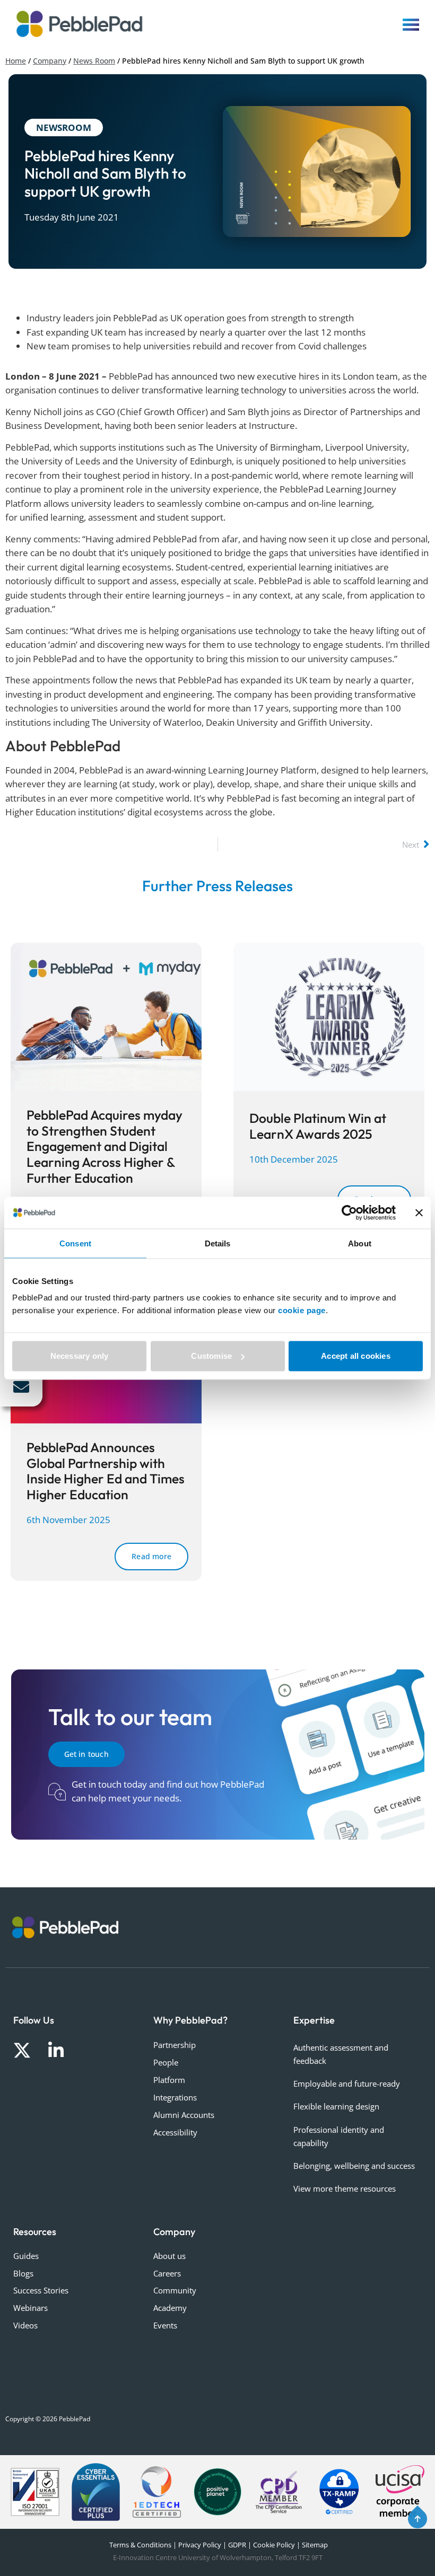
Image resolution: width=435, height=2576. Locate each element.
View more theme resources (345, 2188)
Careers (167, 2273)
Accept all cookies (356, 1356)
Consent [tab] (75, 1243)
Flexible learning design (336, 2106)
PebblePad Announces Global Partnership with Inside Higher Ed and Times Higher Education (106, 1471)
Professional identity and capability (339, 2136)
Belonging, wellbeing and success (354, 2166)
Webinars (31, 2308)
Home (16, 61)
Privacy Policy (200, 2545)
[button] (21, 1387)
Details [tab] (218, 1243)
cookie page (302, 1310)
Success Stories (41, 2290)
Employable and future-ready (347, 2083)
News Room (94, 61)
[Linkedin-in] (56, 2050)
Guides (26, 2256)
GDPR (237, 2545)
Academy (170, 2308)
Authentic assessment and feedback (341, 2054)
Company (50, 61)
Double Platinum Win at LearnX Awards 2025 (318, 1126)
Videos (25, 2325)
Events (165, 2325)
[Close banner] (419, 1212)
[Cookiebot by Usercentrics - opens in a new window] (349, 1212)
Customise (211, 1356)
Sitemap (315, 2545)
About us (169, 2256)
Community (175, 2290)
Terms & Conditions (140, 2545)
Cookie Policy (274, 2545)
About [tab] (360, 1243)
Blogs (23, 2273)
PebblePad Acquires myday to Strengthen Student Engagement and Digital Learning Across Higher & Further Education (105, 1146)
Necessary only (80, 1356)
